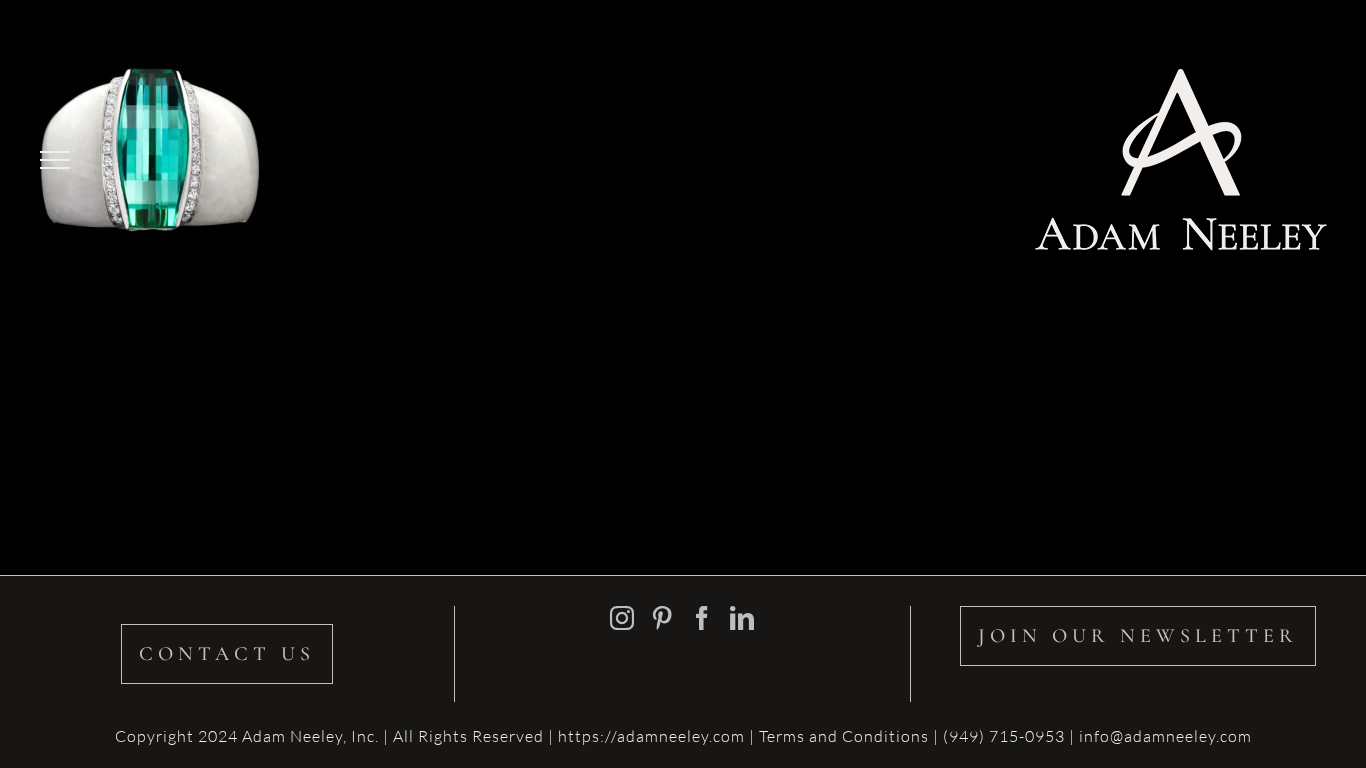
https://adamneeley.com (651, 736)
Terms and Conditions (846, 736)
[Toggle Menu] (55, 160)
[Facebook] (702, 618)
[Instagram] (622, 618)
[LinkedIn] (742, 618)
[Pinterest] (662, 618)
